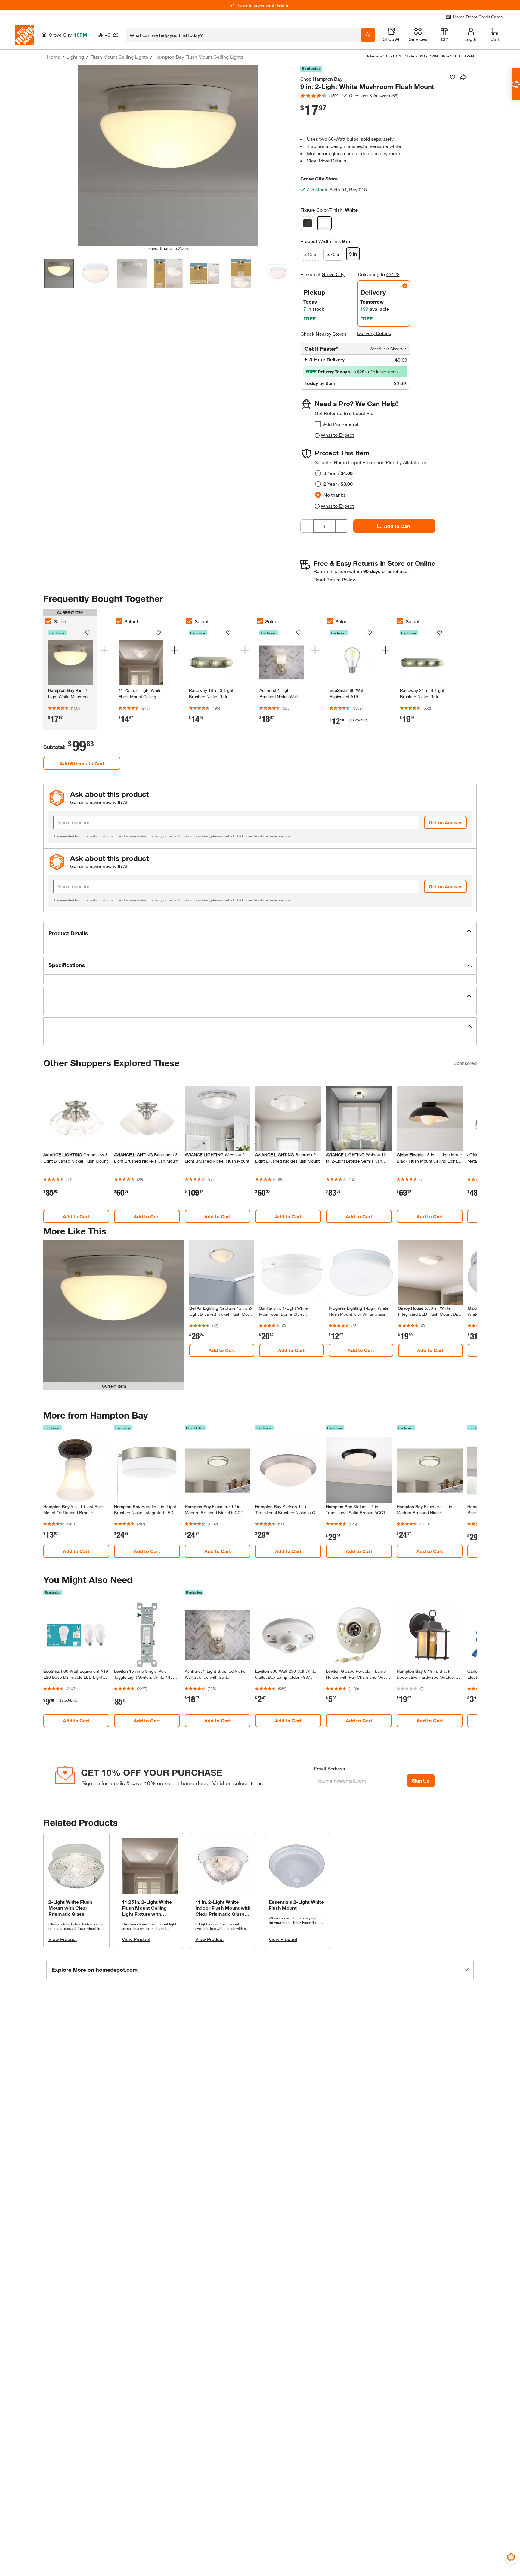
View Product (63, 1939)
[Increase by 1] (342, 526)
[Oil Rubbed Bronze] (308, 223)
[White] (324, 223)
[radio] (318, 473)
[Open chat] (516, 84)
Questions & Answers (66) (374, 96)
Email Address (329, 1769)
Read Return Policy (334, 579)
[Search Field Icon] (368, 35)
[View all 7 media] (277, 274)
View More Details (327, 160)
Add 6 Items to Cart (82, 763)
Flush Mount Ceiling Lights (119, 57)
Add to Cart (397, 526)
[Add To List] (453, 77)
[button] (260, 933)
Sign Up (421, 1781)
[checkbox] (318, 424)
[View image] (59, 274)
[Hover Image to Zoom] (168, 156)
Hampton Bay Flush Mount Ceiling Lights (199, 57)
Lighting (75, 57)
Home (54, 57)
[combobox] (244, 35)
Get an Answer (445, 822)
